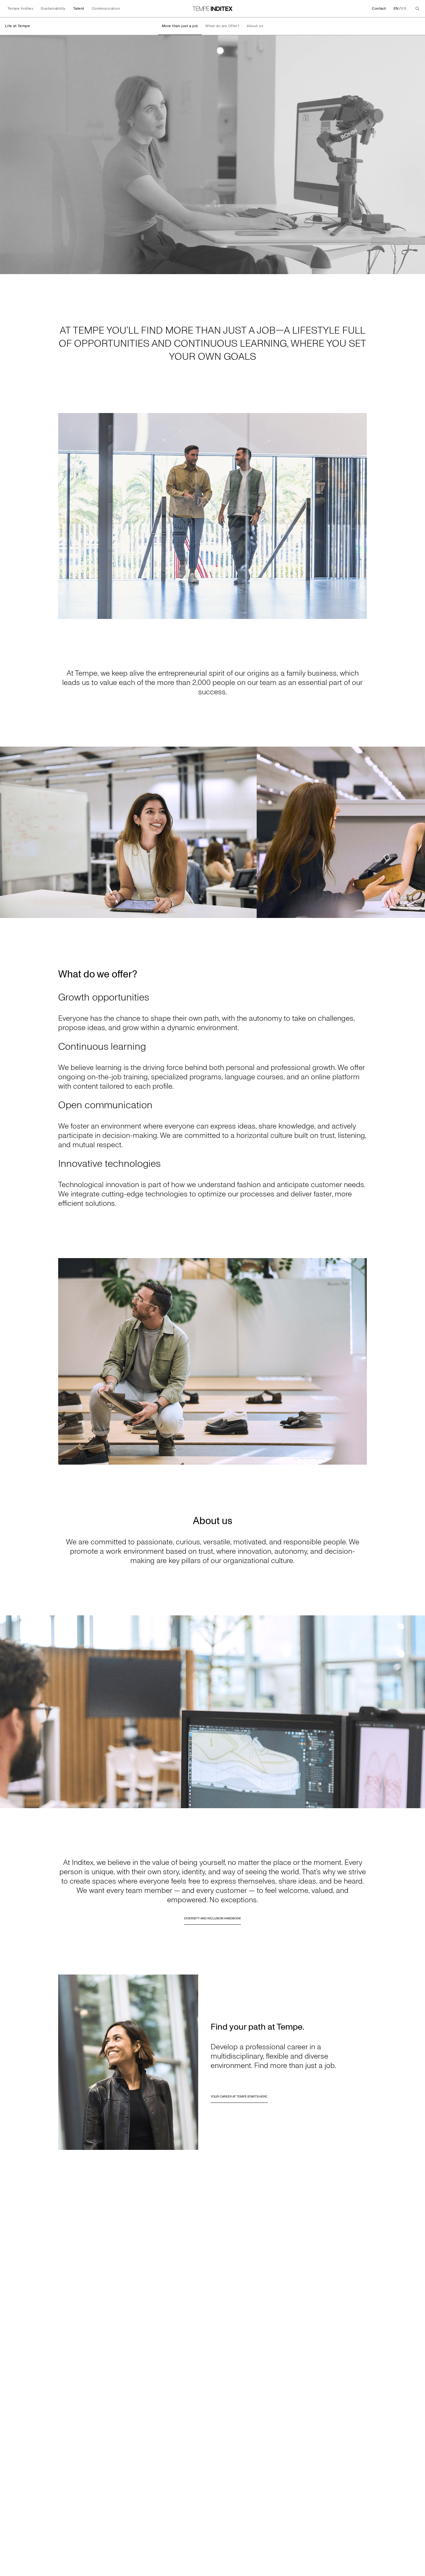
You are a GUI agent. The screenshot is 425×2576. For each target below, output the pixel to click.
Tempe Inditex (20, 9)
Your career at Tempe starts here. (239, 2097)
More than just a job (180, 26)
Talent (79, 9)
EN (396, 9)
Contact (379, 9)
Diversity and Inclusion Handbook (213, 1918)
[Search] (418, 9)
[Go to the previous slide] (7, 832)
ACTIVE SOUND (383, 269)
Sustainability (53, 9)
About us (255, 26)
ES (404, 9)
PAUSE (10, 269)
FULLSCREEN (410, 269)
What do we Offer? (222, 26)
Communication (106, 9)
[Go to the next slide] (418, 832)
